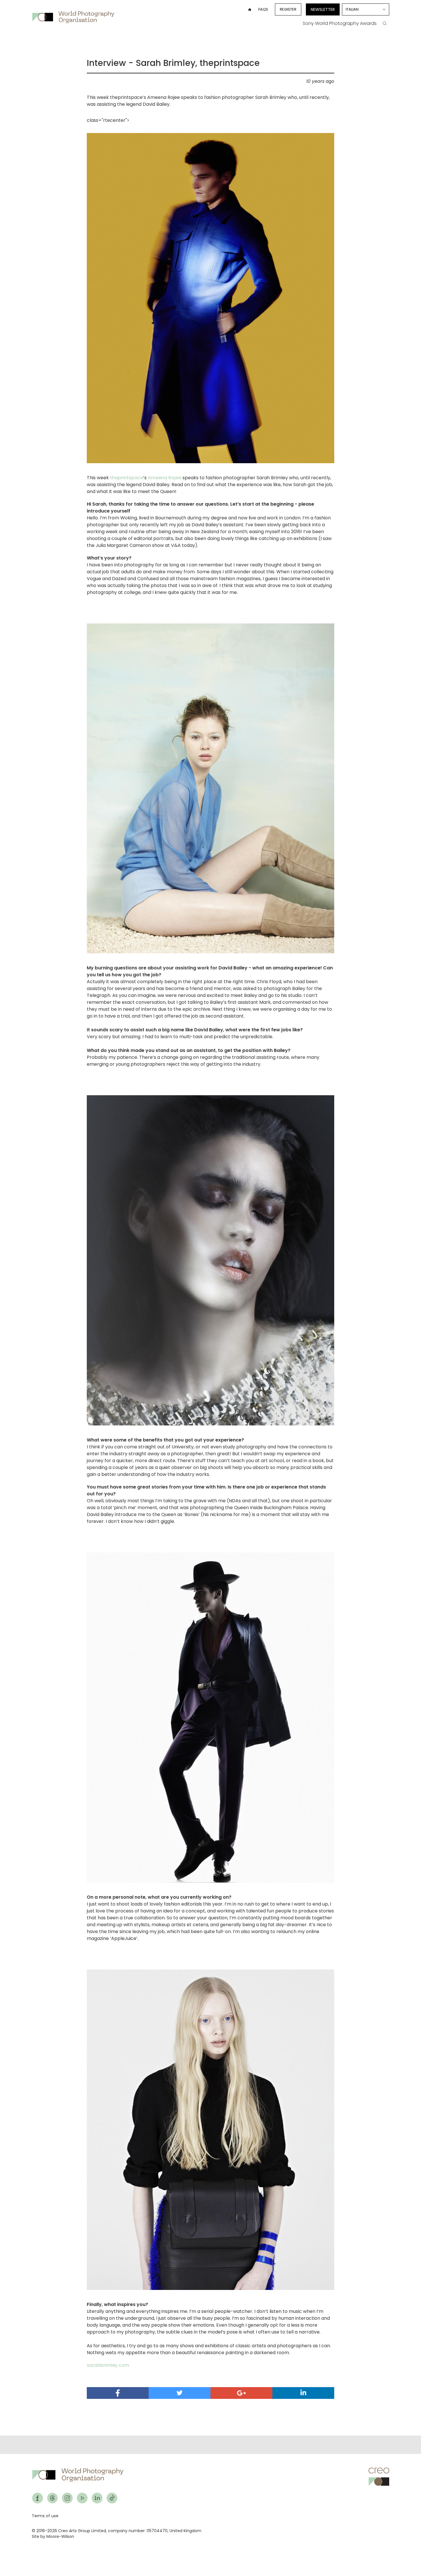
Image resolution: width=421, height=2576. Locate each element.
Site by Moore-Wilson (53, 2536)
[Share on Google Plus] (241, 2393)
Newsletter (323, 9)
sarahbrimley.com (108, 2365)
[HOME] (250, 9)
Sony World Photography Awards (340, 23)
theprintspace (127, 478)
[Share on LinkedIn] (303, 2393)
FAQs (263, 9)
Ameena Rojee (165, 478)
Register (288, 9)
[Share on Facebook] (118, 2393)
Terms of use (45, 2516)
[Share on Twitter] (180, 2393)
